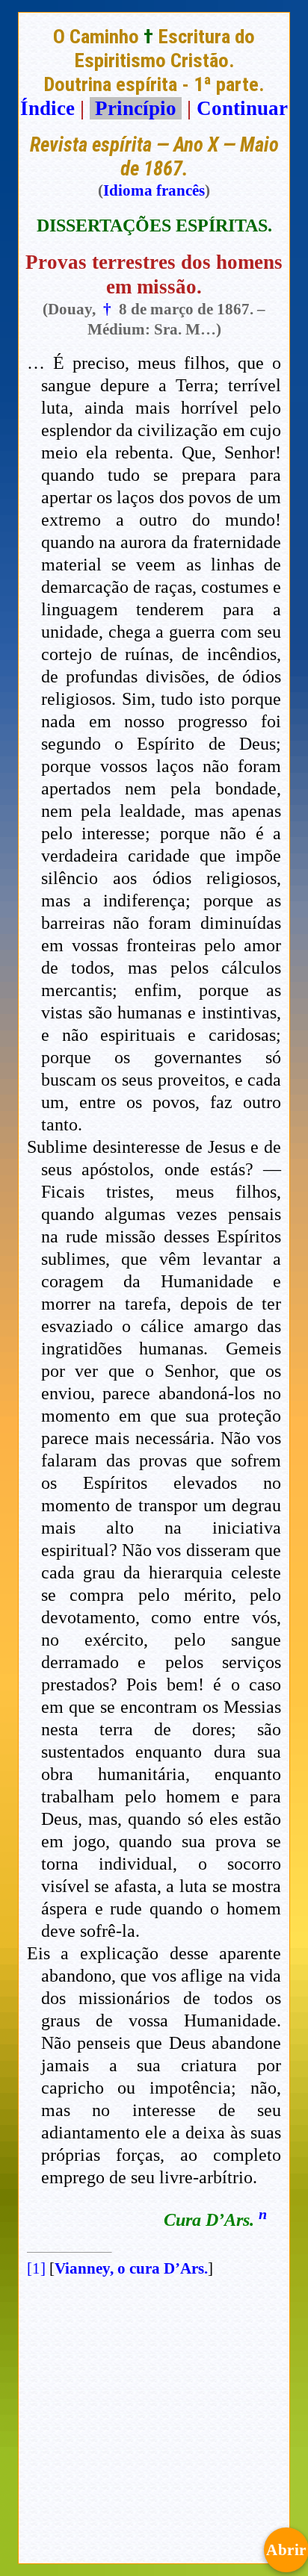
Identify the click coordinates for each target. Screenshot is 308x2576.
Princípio (136, 108)
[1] (36, 2268)
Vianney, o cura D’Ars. (131, 2268)
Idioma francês (154, 190)
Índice (47, 108)
